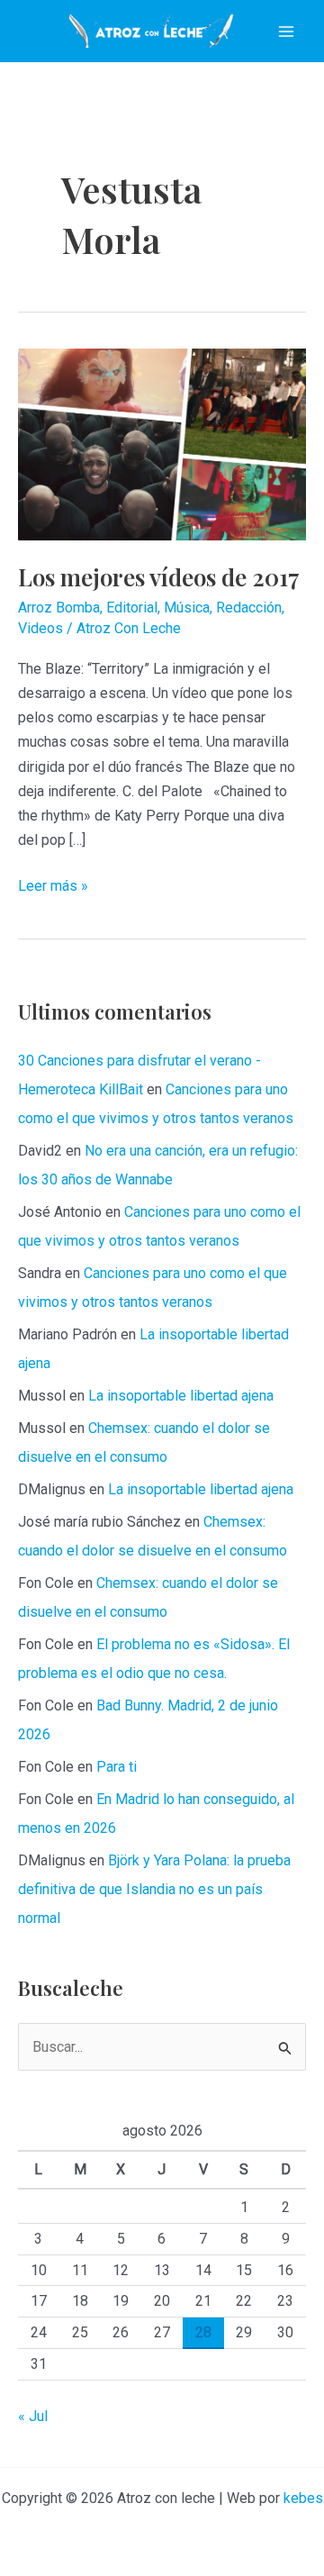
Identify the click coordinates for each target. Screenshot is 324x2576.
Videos (40, 628)
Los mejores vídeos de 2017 (159, 577)
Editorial (132, 608)
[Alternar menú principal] (286, 32)
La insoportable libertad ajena (181, 1396)
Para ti (117, 1767)
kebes (303, 2498)
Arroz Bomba (59, 608)
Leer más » (53, 887)
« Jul (33, 2416)
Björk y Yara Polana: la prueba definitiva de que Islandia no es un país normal (154, 1889)
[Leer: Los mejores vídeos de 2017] (162, 444)
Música (187, 608)
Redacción (249, 608)
